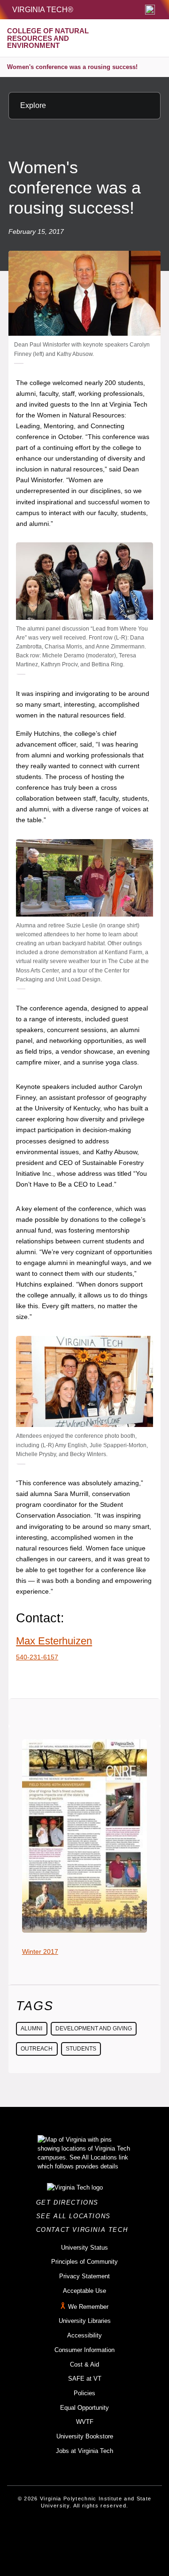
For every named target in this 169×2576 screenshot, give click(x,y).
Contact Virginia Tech (85, 2230)
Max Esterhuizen (54, 1641)
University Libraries (85, 2321)
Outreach (37, 2049)
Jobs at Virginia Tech (84, 2451)
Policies (84, 2393)
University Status (84, 2248)
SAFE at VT (85, 2379)
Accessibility (84, 2335)
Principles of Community (84, 2262)
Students (81, 2049)
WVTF (85, 2422)
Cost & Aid (84, 2364)
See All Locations (76, 2216)
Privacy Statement (84, 2276)
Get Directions (70, 2202)
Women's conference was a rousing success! (72, 67)
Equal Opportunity (84, 2408)
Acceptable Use (84, 2291)
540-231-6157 (37, 1657)
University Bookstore (85, 2436)
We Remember (88, 2307)
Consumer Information (84, 2350)
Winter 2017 (40, 1951)
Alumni (31, 2028)
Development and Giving (94, 2028)
